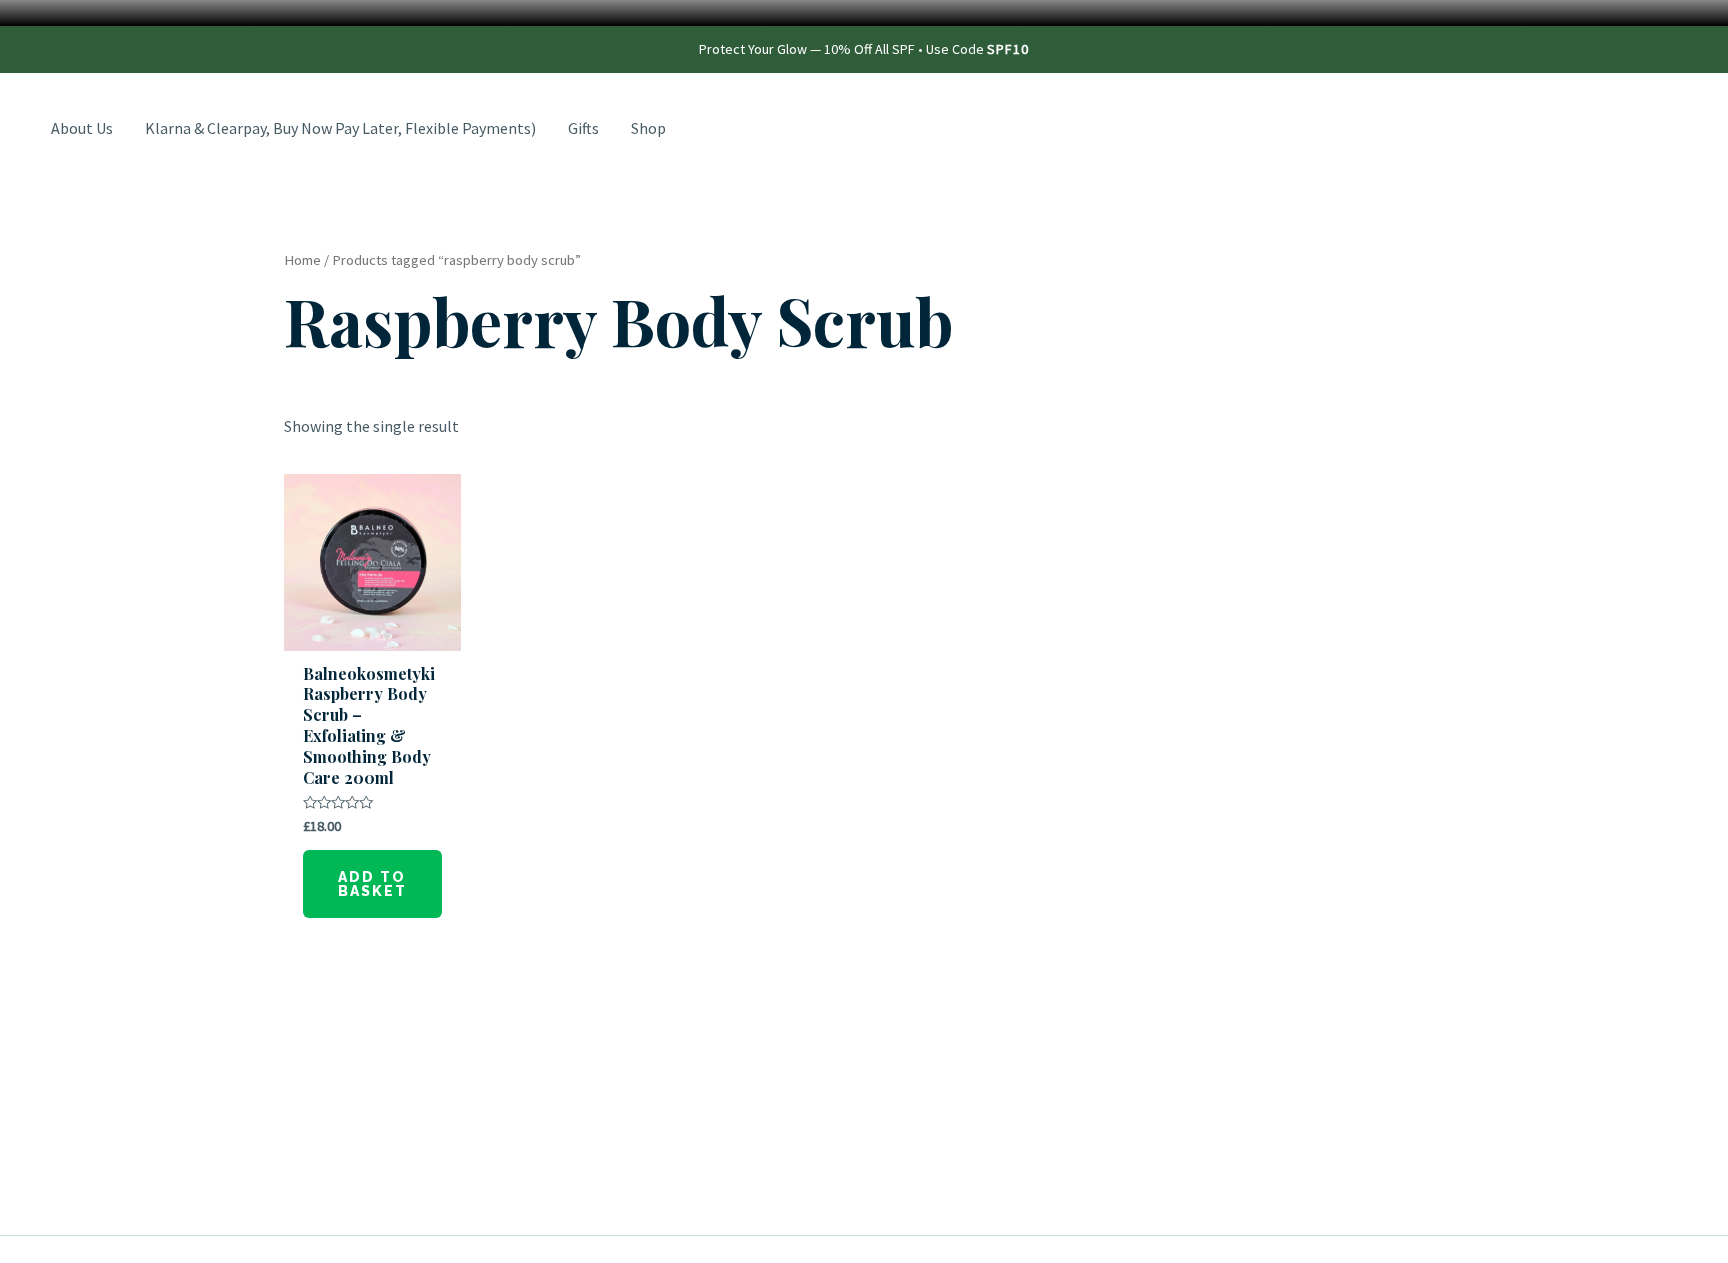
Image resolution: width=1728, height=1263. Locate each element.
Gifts (583, 128)
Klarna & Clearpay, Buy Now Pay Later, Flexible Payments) (340, 128)
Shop (648, 128)
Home (302, 260)
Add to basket (372, 884)
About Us (82, 128)
